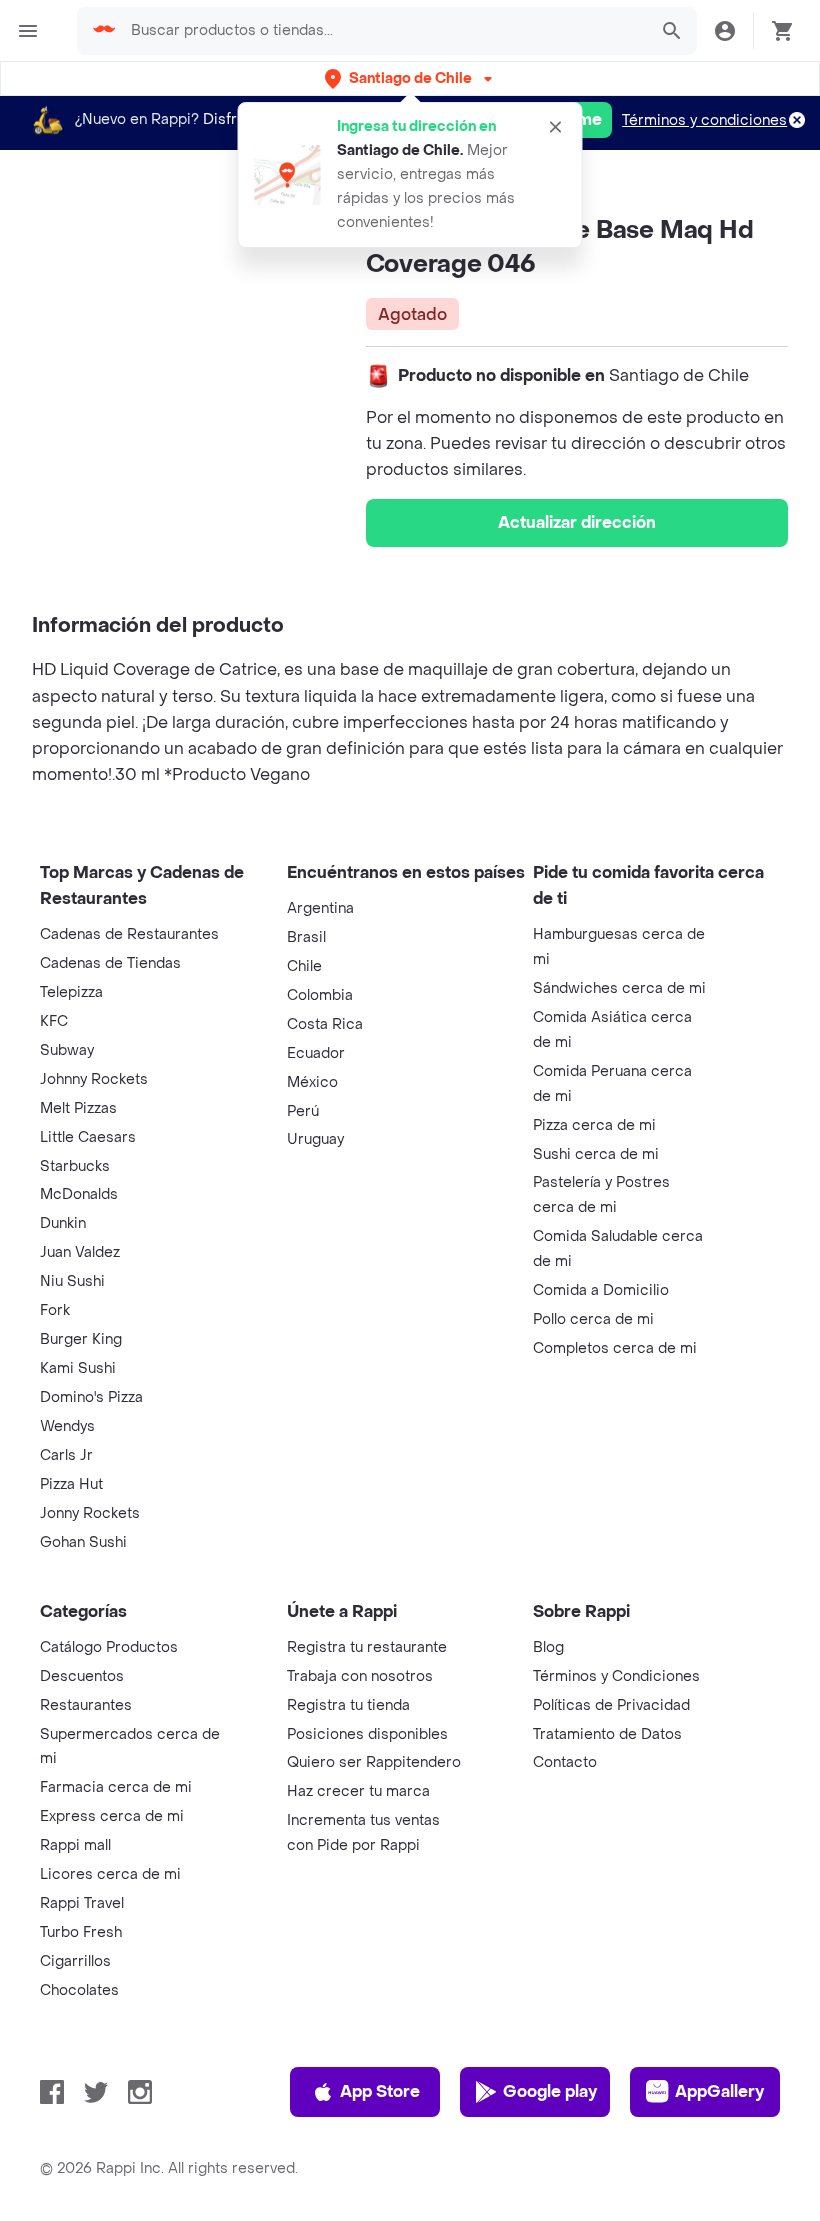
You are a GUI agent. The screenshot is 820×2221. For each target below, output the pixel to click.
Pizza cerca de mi (594, 1125)
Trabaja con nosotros (360, 1676)
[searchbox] (383, 31)
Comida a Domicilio (601, 1290)
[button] (410, 78)
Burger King (81, 1339)
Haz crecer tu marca (358, 1791)
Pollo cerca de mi (593, 1319)
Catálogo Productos (109, 1647)
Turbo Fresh (81, 1932)
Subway (67, 1050)
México (312, 1082)
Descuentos (82, 1676)
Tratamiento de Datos (607, 1734)
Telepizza (71, 992)
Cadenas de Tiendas (110, 963)
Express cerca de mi (112, 1816)
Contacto (565, 1762)
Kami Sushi (78, 1368)
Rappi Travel (82, 1903)
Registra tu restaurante (367, 1647)
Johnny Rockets (94, 1079)
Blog (548, 1647)
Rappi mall (75, 1845)
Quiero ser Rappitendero (374, 1762)
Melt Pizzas (78, 1108)
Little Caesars (88, 1137)
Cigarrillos (75, 1961)
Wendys (67, 1426)
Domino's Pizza (91, 1397)
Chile (304, 966)
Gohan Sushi (83, 1542)
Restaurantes (86, 1705)
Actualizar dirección (577, 522)
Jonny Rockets (90, 1513)
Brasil (306, 937)
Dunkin (63, 1223)
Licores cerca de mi (110, 1874)
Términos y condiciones (704, 120)
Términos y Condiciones (616, 1676)
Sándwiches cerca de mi (619, 988)
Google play (550, 2091)
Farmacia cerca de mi (116, 1787)
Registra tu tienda (348, 1705)
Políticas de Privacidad (611, 1705)
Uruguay (315, 1139)
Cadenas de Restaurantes (129, 934)
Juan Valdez (80, 1252)
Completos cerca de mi (615, 1348)
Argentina (320, 908)
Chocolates (79, 1990)
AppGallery (719, 2091)
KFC (54, 1021)
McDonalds (79, 1194)
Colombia (320, 995)
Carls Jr (66, 1455)
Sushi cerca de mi (596, 1154)
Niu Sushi (72, 1281)
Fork (55, 1310)
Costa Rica (325, 1024)
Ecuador (316, 1053)
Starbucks (75, 1166)
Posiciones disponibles (367, 1734)
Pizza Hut (71, 1484)
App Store (380, 2091)
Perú (303, 1111)
